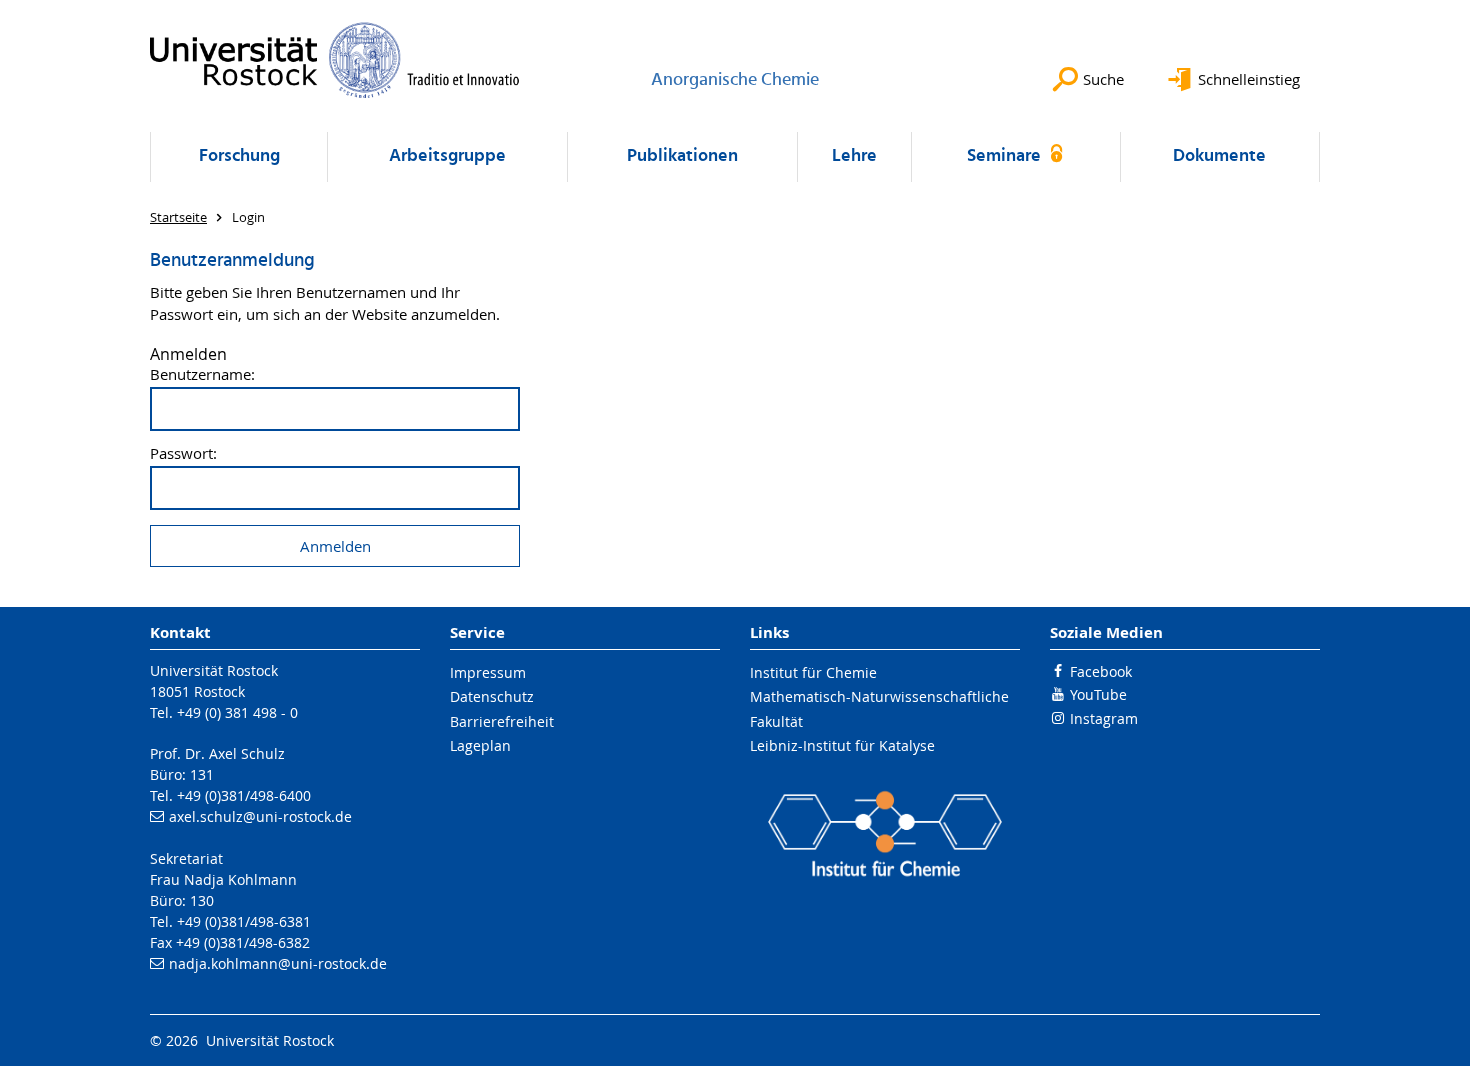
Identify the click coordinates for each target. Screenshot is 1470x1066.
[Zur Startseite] (335, 60)
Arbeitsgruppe (447, 156)
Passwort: (183, 453)
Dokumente (1219, 156)
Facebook (1101, 671)
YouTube (1098, 694)
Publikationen (682, 156)
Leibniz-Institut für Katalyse (842, 745)
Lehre (854, 156)
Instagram (1104, 718)
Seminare (1006, 156)
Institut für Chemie (813, 672)
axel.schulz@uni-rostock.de (260, 816)
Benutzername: (202, 374)
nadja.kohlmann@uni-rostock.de (278, 963)
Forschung (239, 156)
